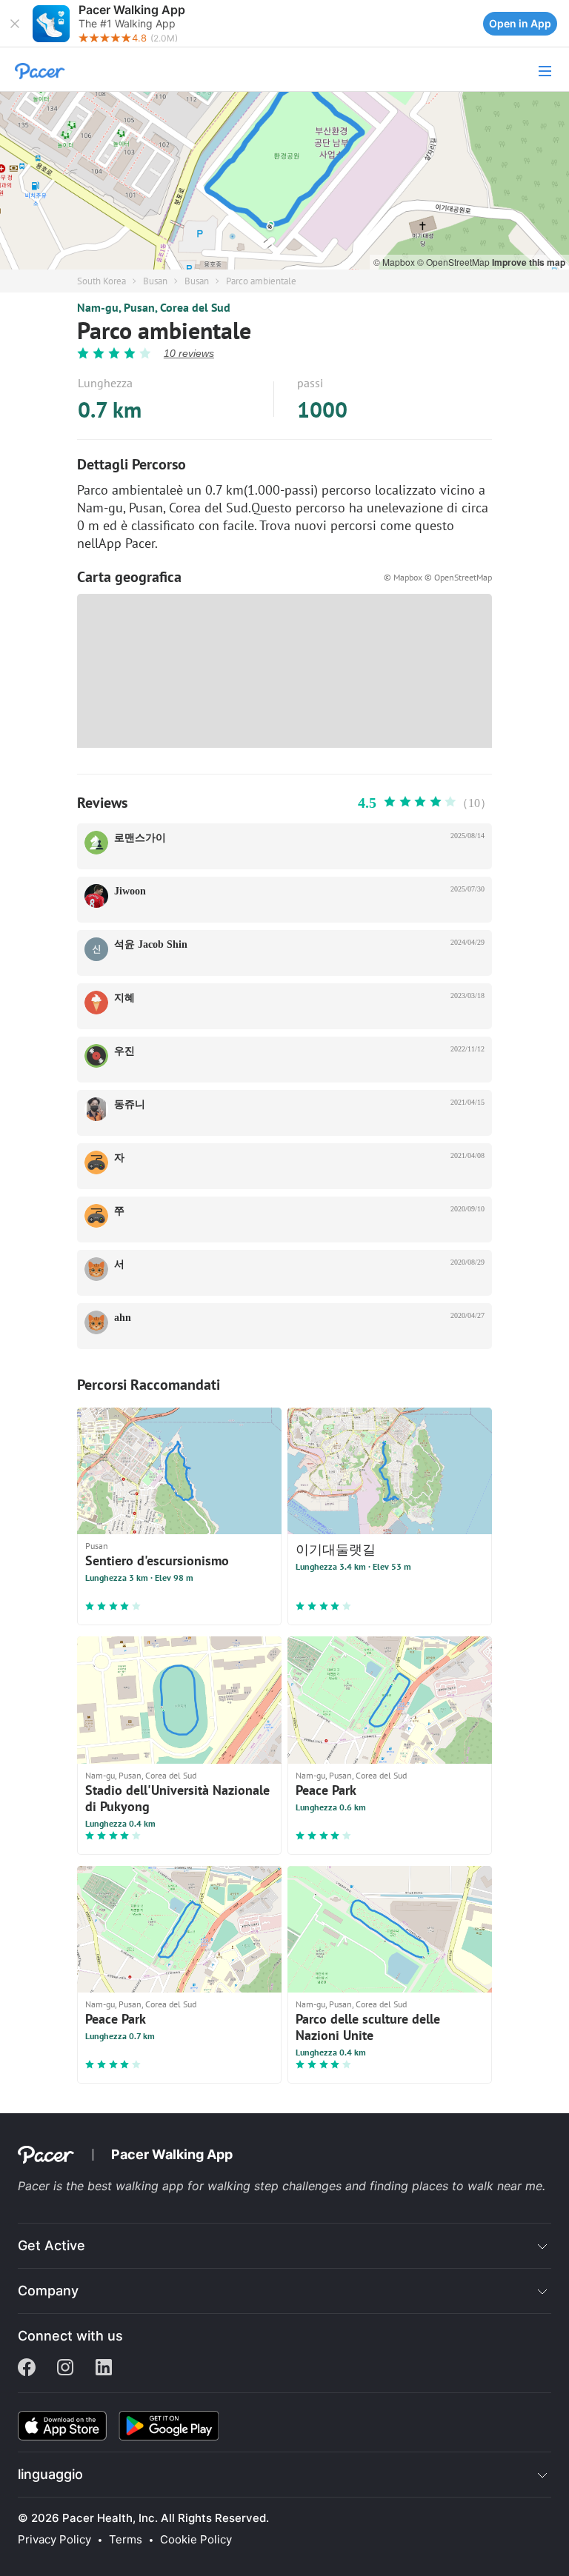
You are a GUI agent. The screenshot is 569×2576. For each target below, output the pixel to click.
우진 (124, 1051)
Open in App (520, 23)
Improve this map (529, 262)
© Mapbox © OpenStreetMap (438, 577)
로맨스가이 (140, 838)
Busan (155, 281)
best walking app (137, 2186)
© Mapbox (395, 262)
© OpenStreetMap (455, 262)
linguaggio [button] (50, 2474)
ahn (123, 1318)
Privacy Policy (54, 2540)
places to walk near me (477, 2186)
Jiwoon (130, 891)
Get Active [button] (51, 2245)
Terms (126, 2540)
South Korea (102, 281)
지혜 (124, 998)
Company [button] (48, 2291)
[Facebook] (27, 2369)
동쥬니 (130, 1104)
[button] (15, 24)
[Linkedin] (104, 2369)
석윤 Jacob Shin (151, 944)
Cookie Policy (196, 2540)
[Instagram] (65, 2369)
